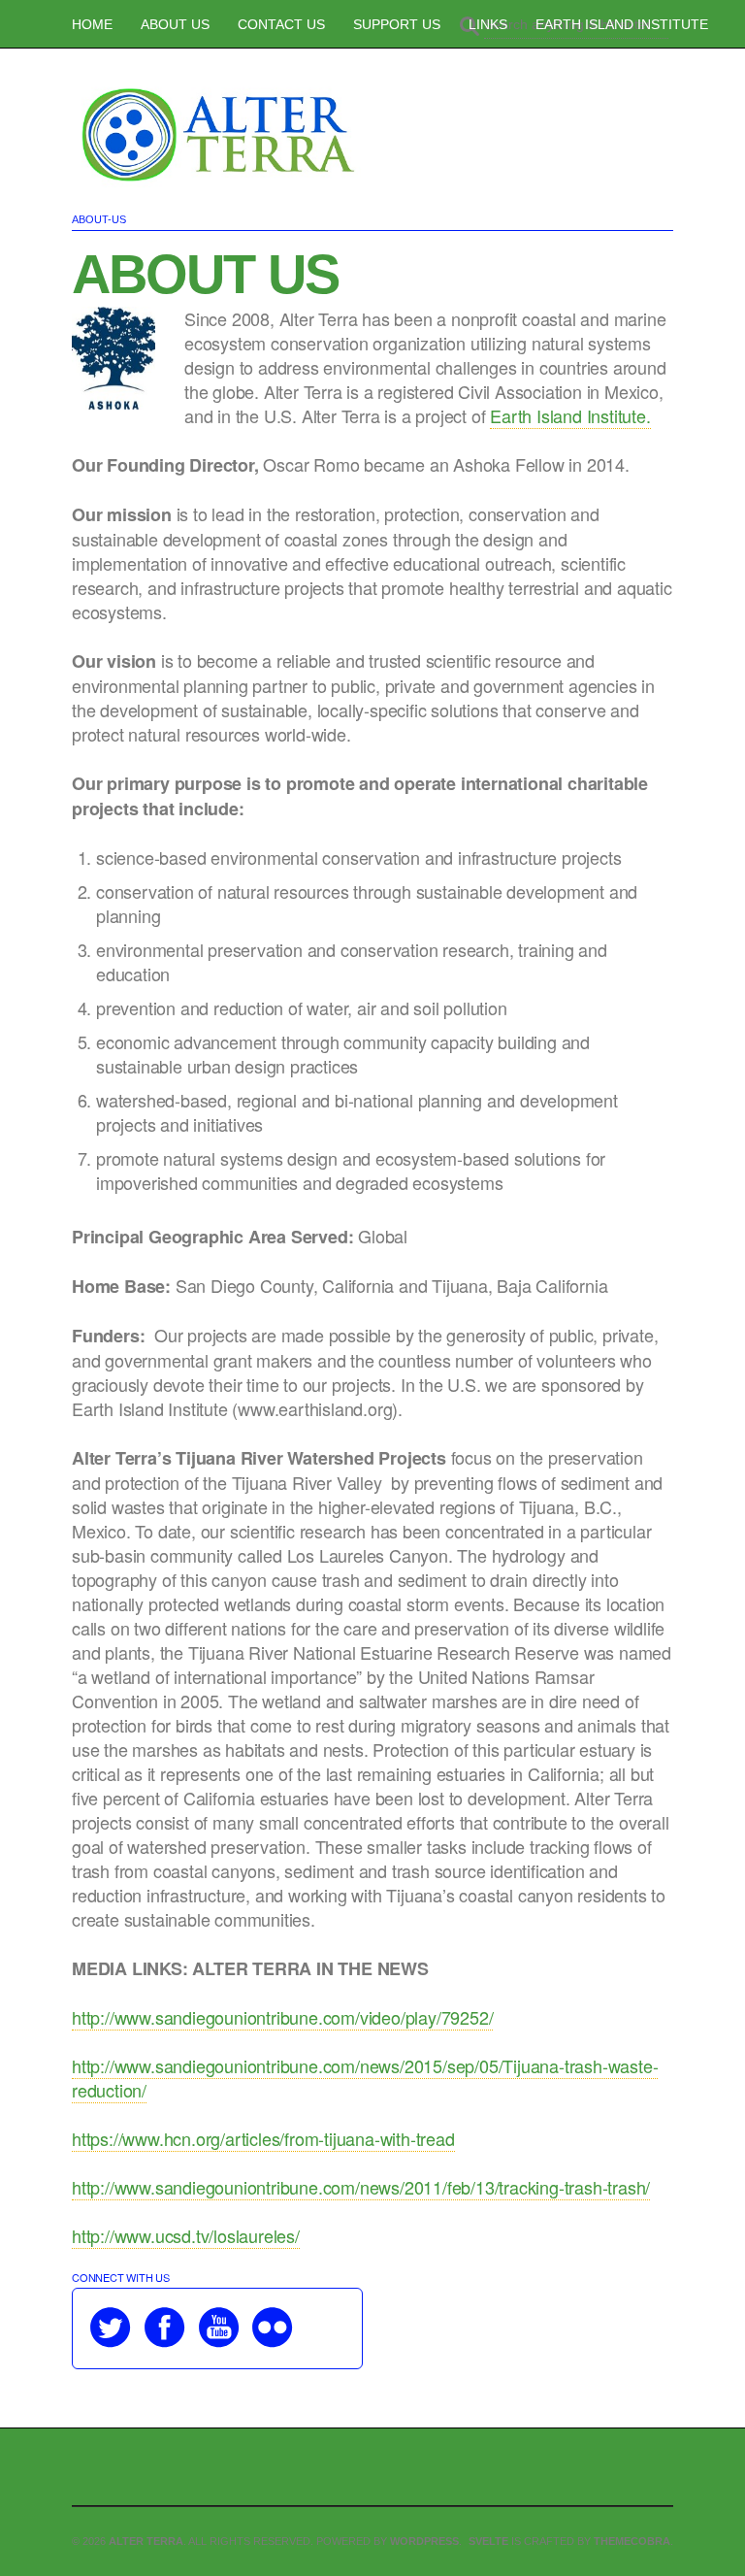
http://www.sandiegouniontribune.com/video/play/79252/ (282, 2017)
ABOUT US (175, 24)
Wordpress (424, 2541)
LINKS (488, 24)
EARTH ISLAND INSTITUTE (622, 24)
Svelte (490, 2541)
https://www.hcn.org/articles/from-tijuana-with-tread (263, 2138)
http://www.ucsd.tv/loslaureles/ (186, 2235)
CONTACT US (281, 24)
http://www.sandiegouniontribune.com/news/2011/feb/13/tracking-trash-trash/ (361, 2187)
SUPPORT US (397, 24)
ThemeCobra (632, 2541)
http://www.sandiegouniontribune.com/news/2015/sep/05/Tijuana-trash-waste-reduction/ (365, 2078)
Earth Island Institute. (570, 415)
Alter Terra (146, 2541)
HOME (92, 24)
